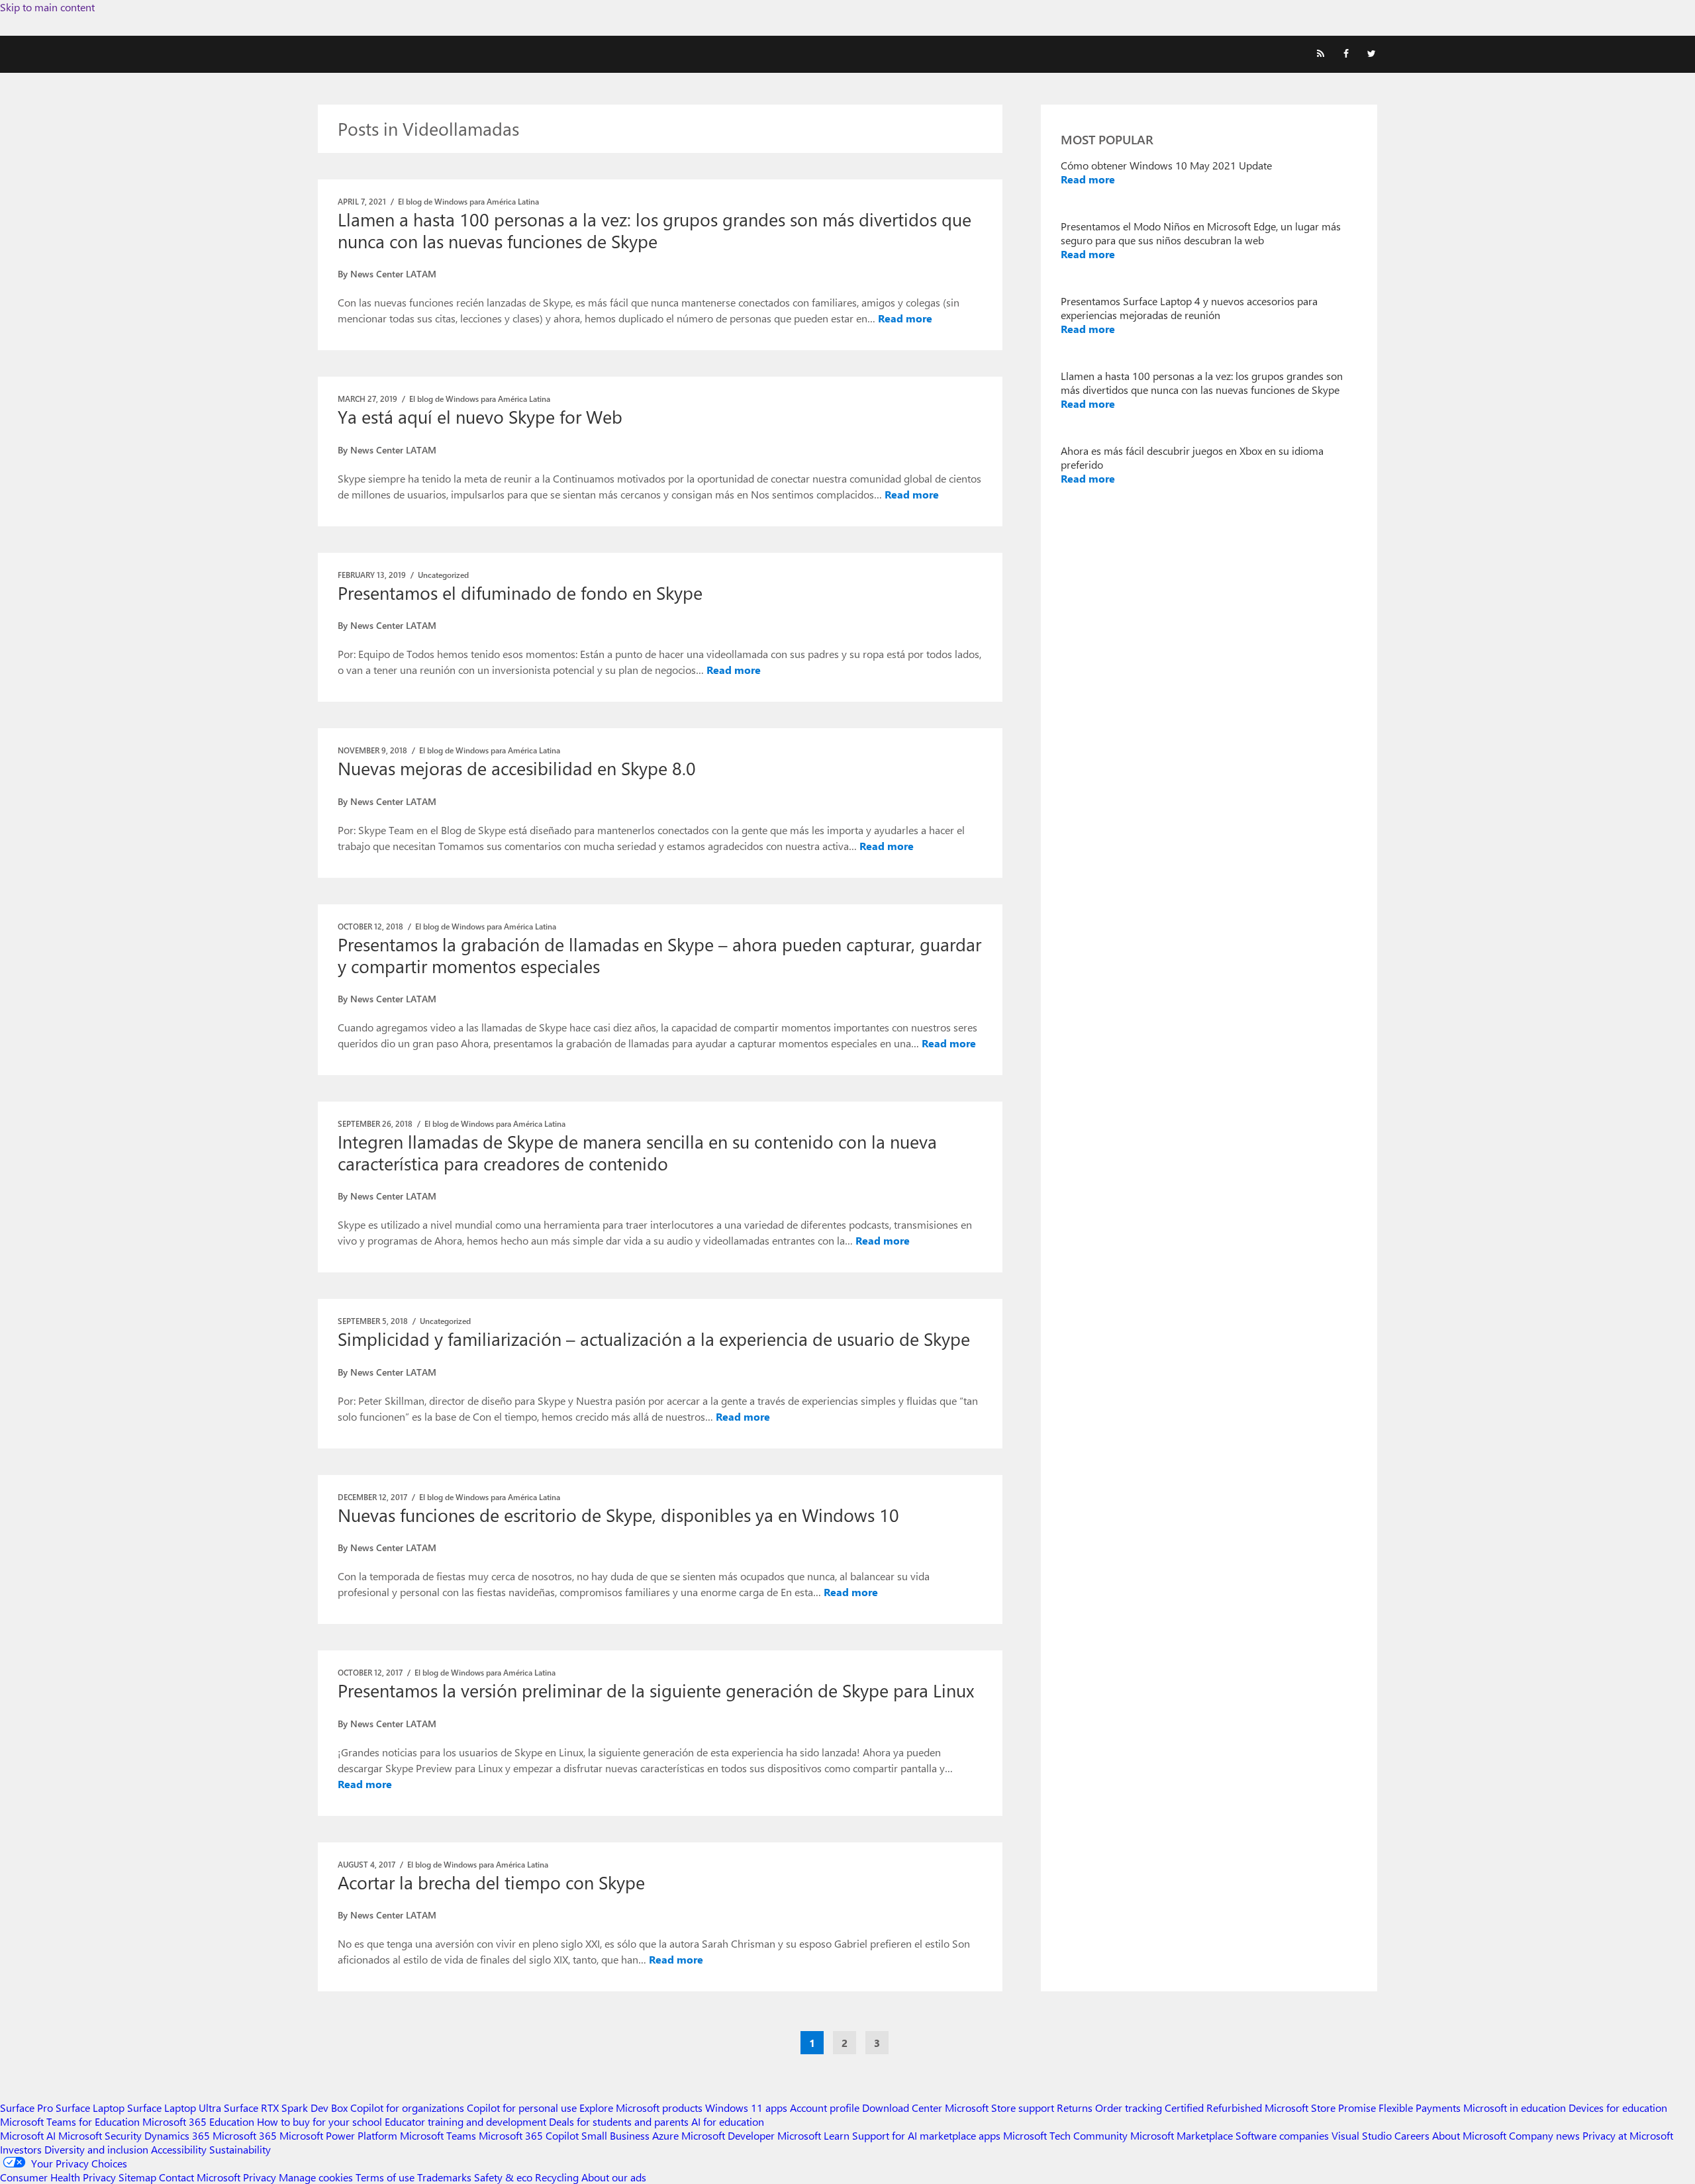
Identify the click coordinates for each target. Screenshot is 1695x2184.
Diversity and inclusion (96, 2149)
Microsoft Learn (813, 2135)
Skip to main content (47, 7)
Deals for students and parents (619, 2121)
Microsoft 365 (245, 2135)
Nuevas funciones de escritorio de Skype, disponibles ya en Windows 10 (618, 1515)
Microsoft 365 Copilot (529, 2135)
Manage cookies (316, 2177)
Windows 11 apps (746, 2108)
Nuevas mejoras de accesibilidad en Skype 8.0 (517, 768)
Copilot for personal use (522, 2108)
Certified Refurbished (1213, 2108)
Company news (1544, 2135)
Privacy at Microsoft (1628, 2135)
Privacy (261, 2177)
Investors (21, 2149)
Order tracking (1129, 2108)
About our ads (614, 2177)
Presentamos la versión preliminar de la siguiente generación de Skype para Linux (656, 1690)
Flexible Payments (1420, 2108)
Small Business (615, 2135)
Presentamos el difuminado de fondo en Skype (520, 593)
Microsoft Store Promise (1320, 2108)
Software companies (1282, 2135)
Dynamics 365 (177, 2135)
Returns (1075, 2108)
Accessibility (179, 2149)
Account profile (825, 2108)
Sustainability (240, 2149)
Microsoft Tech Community (1065, 2135)
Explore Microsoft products (641, 2108)
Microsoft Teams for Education (70, 2121)
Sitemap (137, 2177)
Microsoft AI (28, 2135)
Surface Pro (26, 2108)
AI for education (728, 2121)
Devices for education (1618, 2108)
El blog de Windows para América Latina (468, 201)
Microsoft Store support (999, 2108)
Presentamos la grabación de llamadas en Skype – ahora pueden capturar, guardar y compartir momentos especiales (659, 955)
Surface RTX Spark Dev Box (286, 2108)
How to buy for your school (319, 2121)
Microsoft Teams (438, 2135)
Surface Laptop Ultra (174, 2108)
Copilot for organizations (407, 2108)
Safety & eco (503, 2177)
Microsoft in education (1515, 2108)
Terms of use (385, 2177)
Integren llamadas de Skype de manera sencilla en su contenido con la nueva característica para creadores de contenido (637, 1152)
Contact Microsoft (200, 2177)
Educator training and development (465, 2121)
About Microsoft (1469, 2135)
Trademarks (444, 2177)
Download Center (902, 2108)
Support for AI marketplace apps (926, 2135)
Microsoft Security (100, 2135)
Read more (905, 318)
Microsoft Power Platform (338, 2135)
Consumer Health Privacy (58, 2177)
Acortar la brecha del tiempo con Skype (491, 1882)
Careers (1412, 2135)
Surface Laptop (90, 2108)
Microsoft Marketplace (1182, 2135)
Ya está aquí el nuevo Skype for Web (480, 416)
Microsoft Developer (728, 2135)
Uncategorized (443, 575)
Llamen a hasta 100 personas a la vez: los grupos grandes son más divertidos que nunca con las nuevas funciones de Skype (654, 230)
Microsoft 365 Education (198, 2121)
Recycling (557, 2177)
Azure (665, 2135)
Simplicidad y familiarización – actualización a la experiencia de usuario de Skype (654, 1339)
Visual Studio (1362, 2135)
